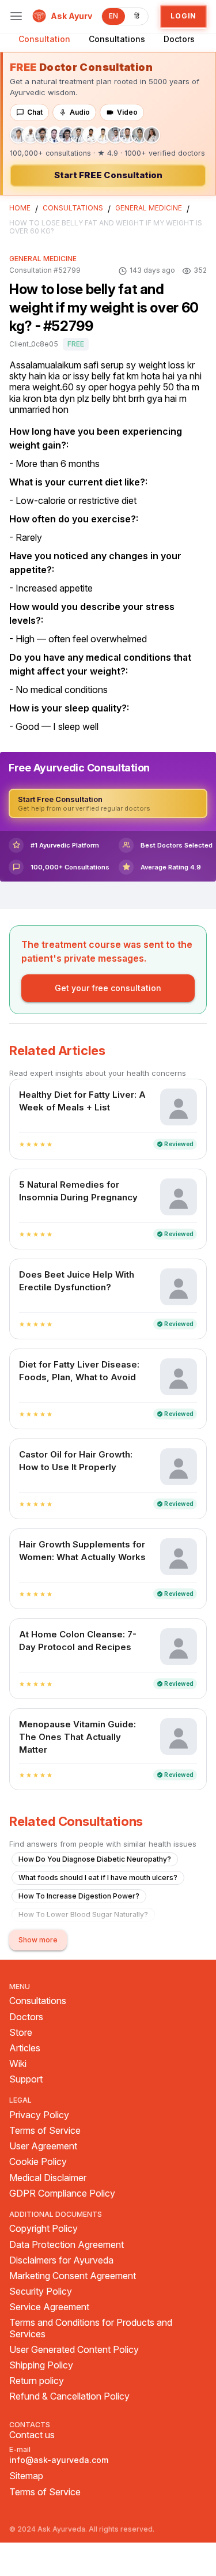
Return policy (37, 2381)
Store (21, 2033)
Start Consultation (108, 175)
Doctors (179, 39)
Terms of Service (45, 2131)
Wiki (18, 2064)
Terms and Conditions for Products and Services (91, 2328)
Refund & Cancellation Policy (69, 2396)
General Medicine (149, 208)
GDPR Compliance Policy (62, 2193)
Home (20, 208)
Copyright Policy (43, 2229)
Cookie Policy (38, 2162)
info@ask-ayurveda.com (59, 2460)
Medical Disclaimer (48, 2178)
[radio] (22, 1144)
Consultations (117, 39)
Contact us (32, 2435)
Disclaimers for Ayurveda (61, 2260)
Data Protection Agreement (67, 2245)
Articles (25, 2048)
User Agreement (43, 2146)
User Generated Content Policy (74, 2350)
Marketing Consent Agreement (73, 2276)
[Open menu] (16, 16)
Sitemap (26, 2476)
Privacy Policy (39, 2115)
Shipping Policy (41, 2365)
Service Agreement (49, 2307)
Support (26, 2079)
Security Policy (41, 2291)
